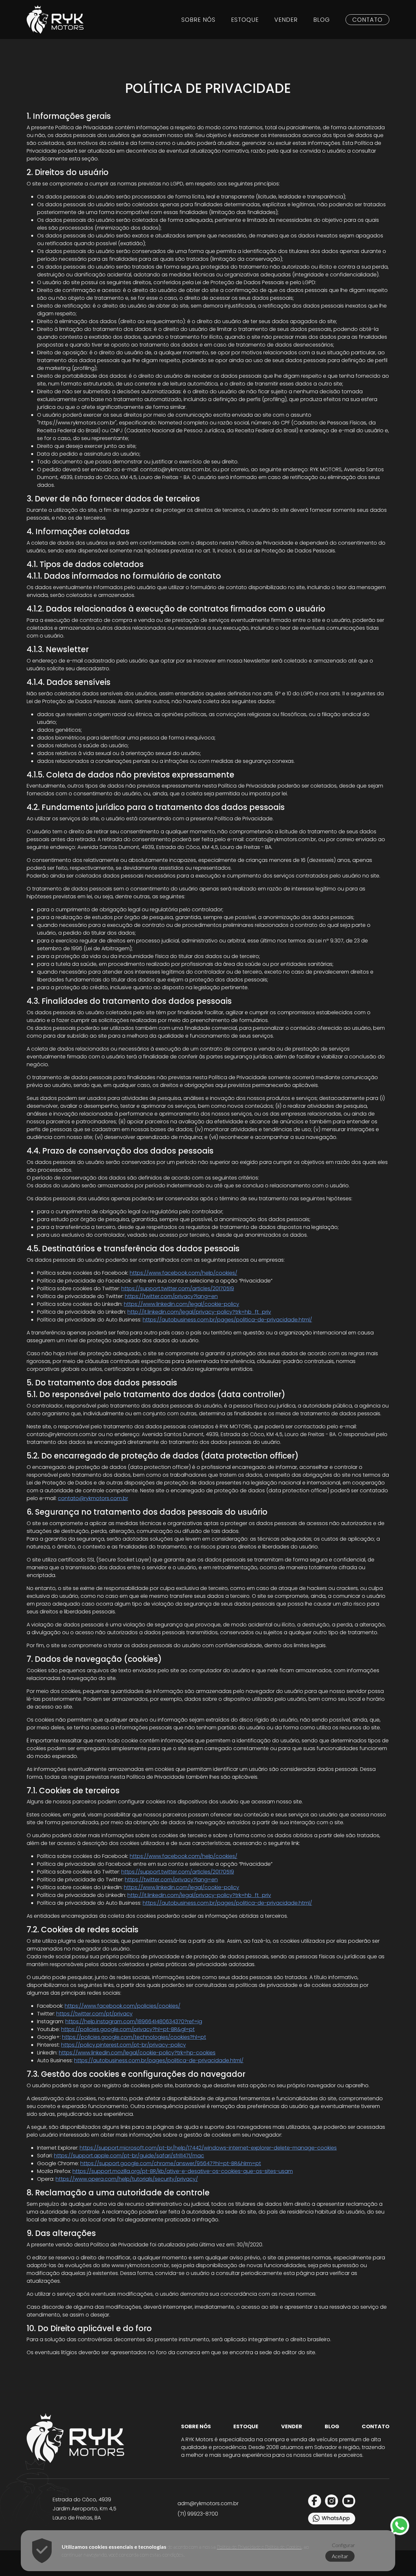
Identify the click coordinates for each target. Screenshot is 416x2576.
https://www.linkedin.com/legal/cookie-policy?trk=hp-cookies (137, 2053)
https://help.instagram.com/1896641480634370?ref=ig (134, 2021)
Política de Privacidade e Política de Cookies (259, 2547)
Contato (367, 20)
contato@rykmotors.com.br (93, 1498)
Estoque (245, 20)
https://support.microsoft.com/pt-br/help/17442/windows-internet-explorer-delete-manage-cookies (208, 2148)
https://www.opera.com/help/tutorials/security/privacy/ (127, 2179)
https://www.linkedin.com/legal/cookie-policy (182, 1304)
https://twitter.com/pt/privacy (94, 2014)
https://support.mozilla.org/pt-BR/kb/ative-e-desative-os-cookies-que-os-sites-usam (183, 2171)
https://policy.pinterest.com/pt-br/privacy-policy (123, 2045)
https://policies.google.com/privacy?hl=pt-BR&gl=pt (128, 2029)
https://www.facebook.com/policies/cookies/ (123, 2006)
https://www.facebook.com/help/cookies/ (183, 1273)
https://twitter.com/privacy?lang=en (171, 1296)
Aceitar (340, 2556)
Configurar (343, 2545)
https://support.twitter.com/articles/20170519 (178, 1288)
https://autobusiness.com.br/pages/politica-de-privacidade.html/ (227, 1320)
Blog (322, 20)
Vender (286, 20)
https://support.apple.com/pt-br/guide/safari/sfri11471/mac (129, 2156)
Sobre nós (198, 20)
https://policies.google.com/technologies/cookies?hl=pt (134, 2037)
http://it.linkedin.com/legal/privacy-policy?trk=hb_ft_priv (199, 1312)
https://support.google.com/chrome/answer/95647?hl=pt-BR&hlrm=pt (171, 2163)
